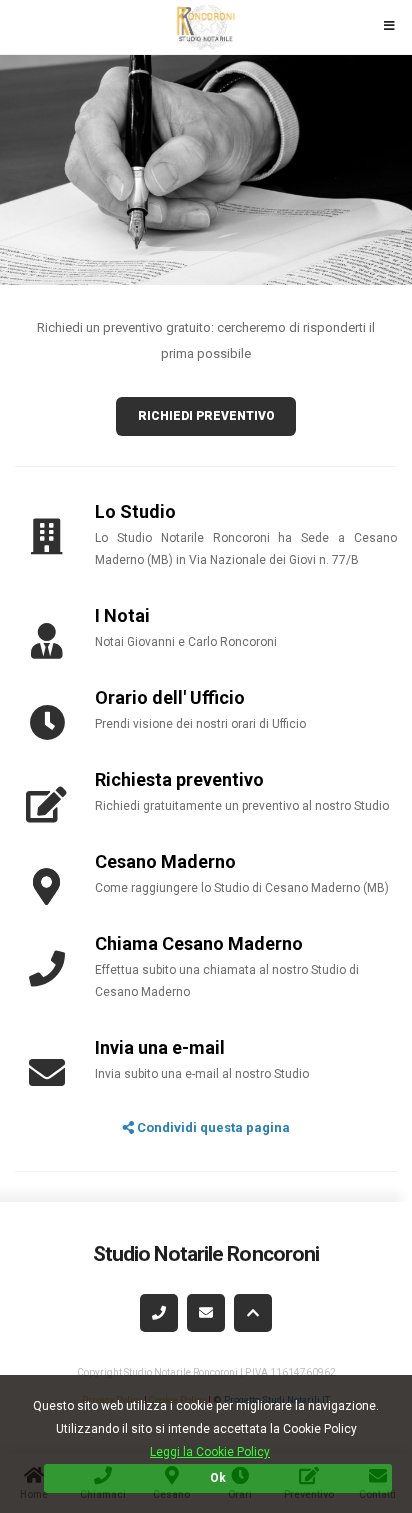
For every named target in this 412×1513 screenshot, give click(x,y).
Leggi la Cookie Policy (210, 1452)
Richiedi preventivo (206, 416)
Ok (218, 1478)
